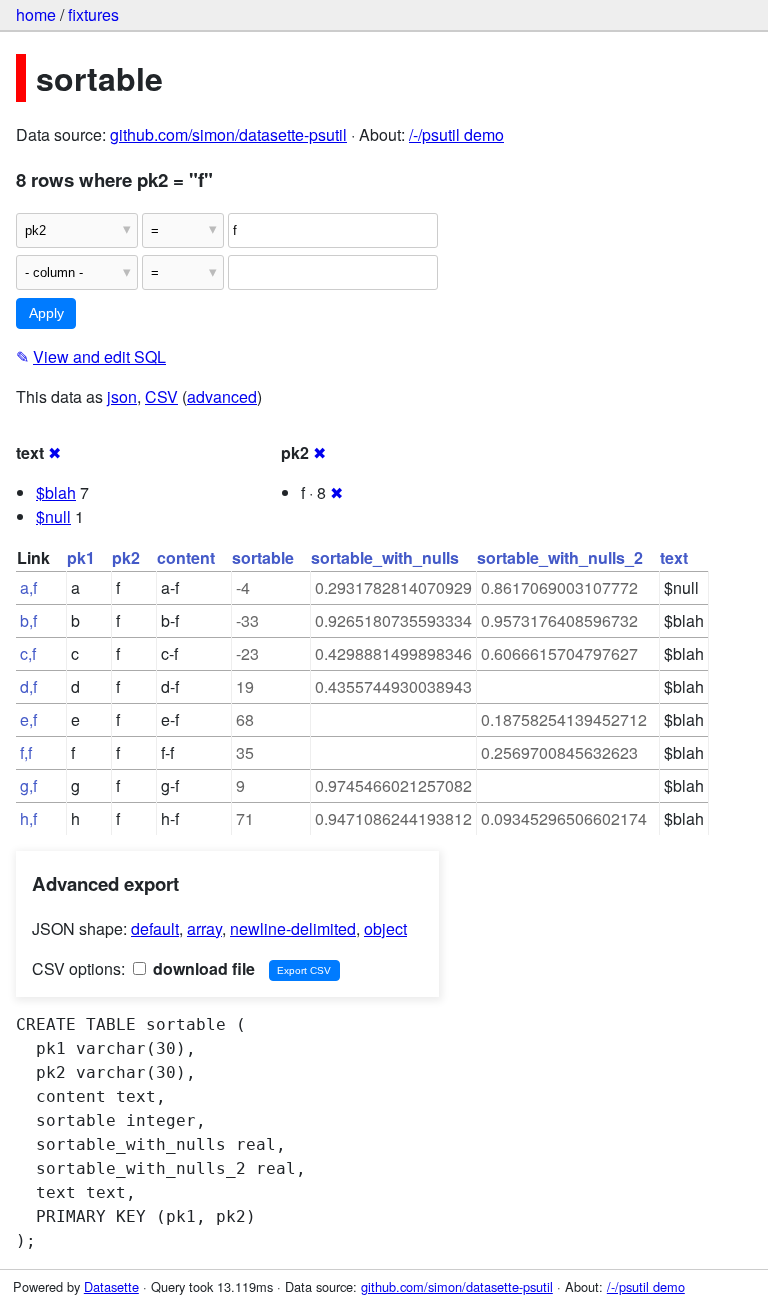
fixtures (93, 14)
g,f (28, 785)
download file (202, 968)
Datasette (111, 1286)
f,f (26, 752)
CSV (161, 396)
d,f (28, 686)
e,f (28, 719)
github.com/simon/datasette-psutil (228, 134)
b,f (28, 620)
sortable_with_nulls (385, 557)
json (122, 396)
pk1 (81, 557)
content (186, 557)
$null (53, 516)
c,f (28, 653)
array (204, 928)
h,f (28, 818)
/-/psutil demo (456, 134)
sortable (263, 557)
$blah (56, 492)
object (385, 928)
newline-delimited (293, 928)
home (36, 14)
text (674, 557)
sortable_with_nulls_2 (560, 557)
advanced (222, 396)
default (155, 928)
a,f (28, 587)
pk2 (126, 557)
